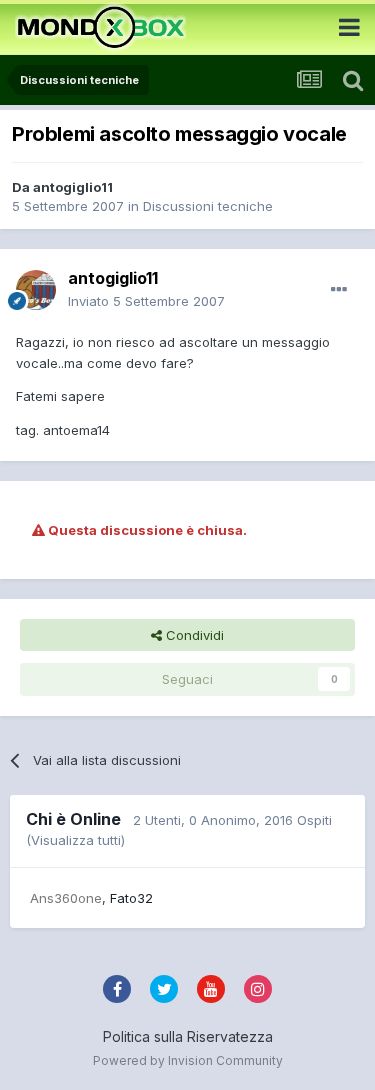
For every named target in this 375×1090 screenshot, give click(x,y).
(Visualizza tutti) (75, 840)
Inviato (146, 301)
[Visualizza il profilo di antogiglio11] (36, 290)
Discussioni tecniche (208, 206)
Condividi (193, 635)
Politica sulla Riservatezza (188, 1036)
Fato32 (131, 898)
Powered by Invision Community (188, 1060)
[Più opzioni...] (339, 290)
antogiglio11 (73, 187)
